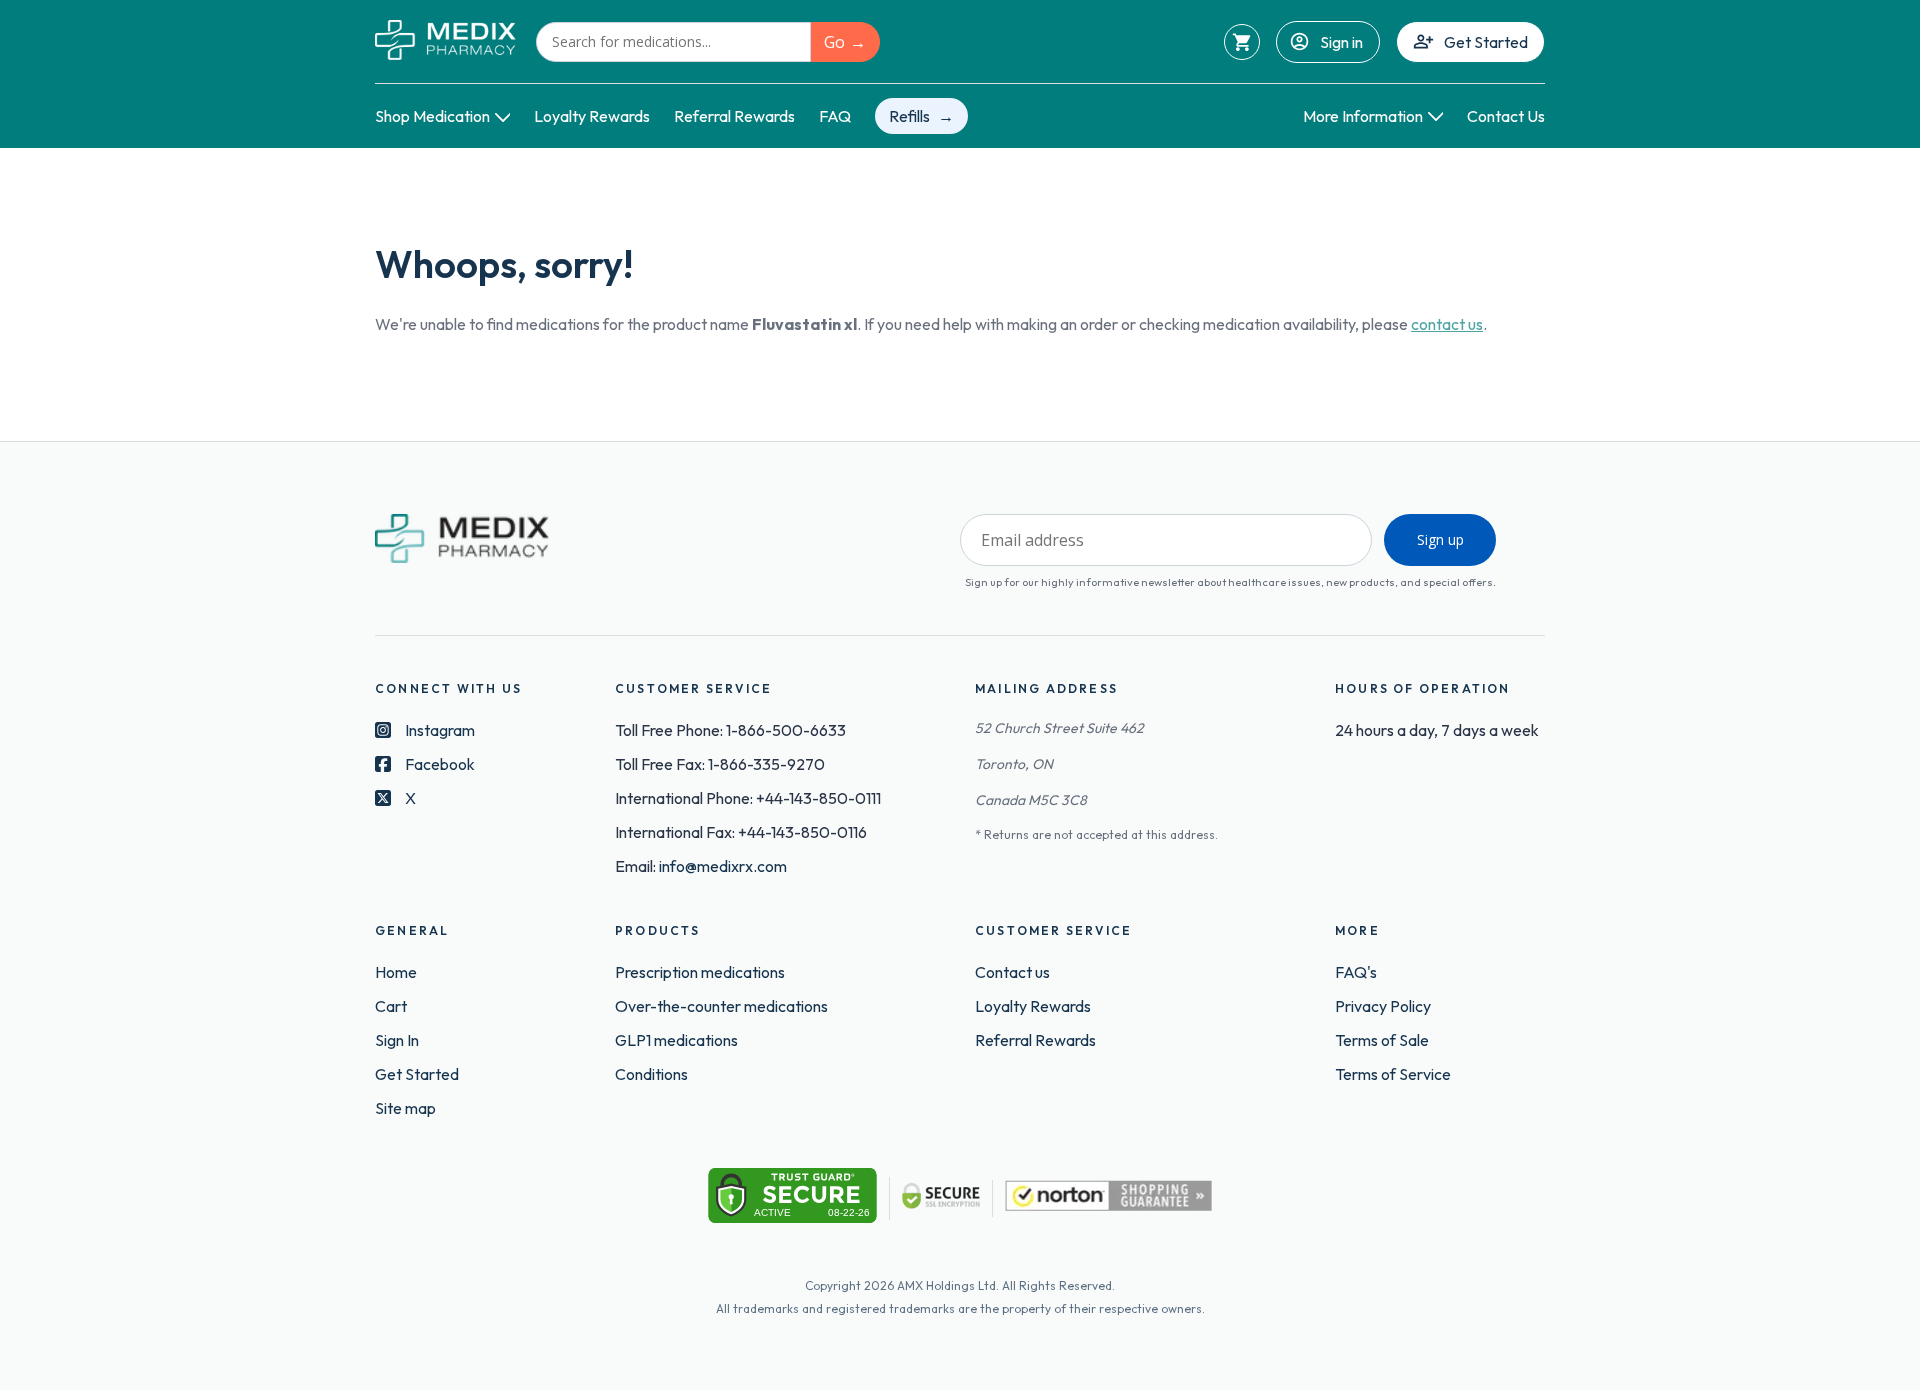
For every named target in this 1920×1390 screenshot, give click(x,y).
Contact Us (1506, 116)
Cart (391, 1006)
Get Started (1486, 42)
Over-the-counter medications (721, 1006)
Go (834, 42)
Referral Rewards (734, 116)
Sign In (397, 1040)
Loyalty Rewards (592, 116)
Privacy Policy (1383, 1006)
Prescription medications (700, 972)
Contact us (1012, 972)
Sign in (1341, 42)
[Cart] (1242, 42)
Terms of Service (1393, 1074)
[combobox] (673, 42)
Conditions (651, 1074)
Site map (405, 1108)
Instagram (440, 730)
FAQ (835, 116)
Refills (909, 116)
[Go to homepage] (445, 41)
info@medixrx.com (723, 866)
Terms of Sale (1382, 1040)
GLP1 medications (676, 1040)
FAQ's (1356, 972)
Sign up (1440, 539)
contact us (1447, 324)
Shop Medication (432, 116)
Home (396, 972)
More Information (1363, 116)
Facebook (440, 764)
